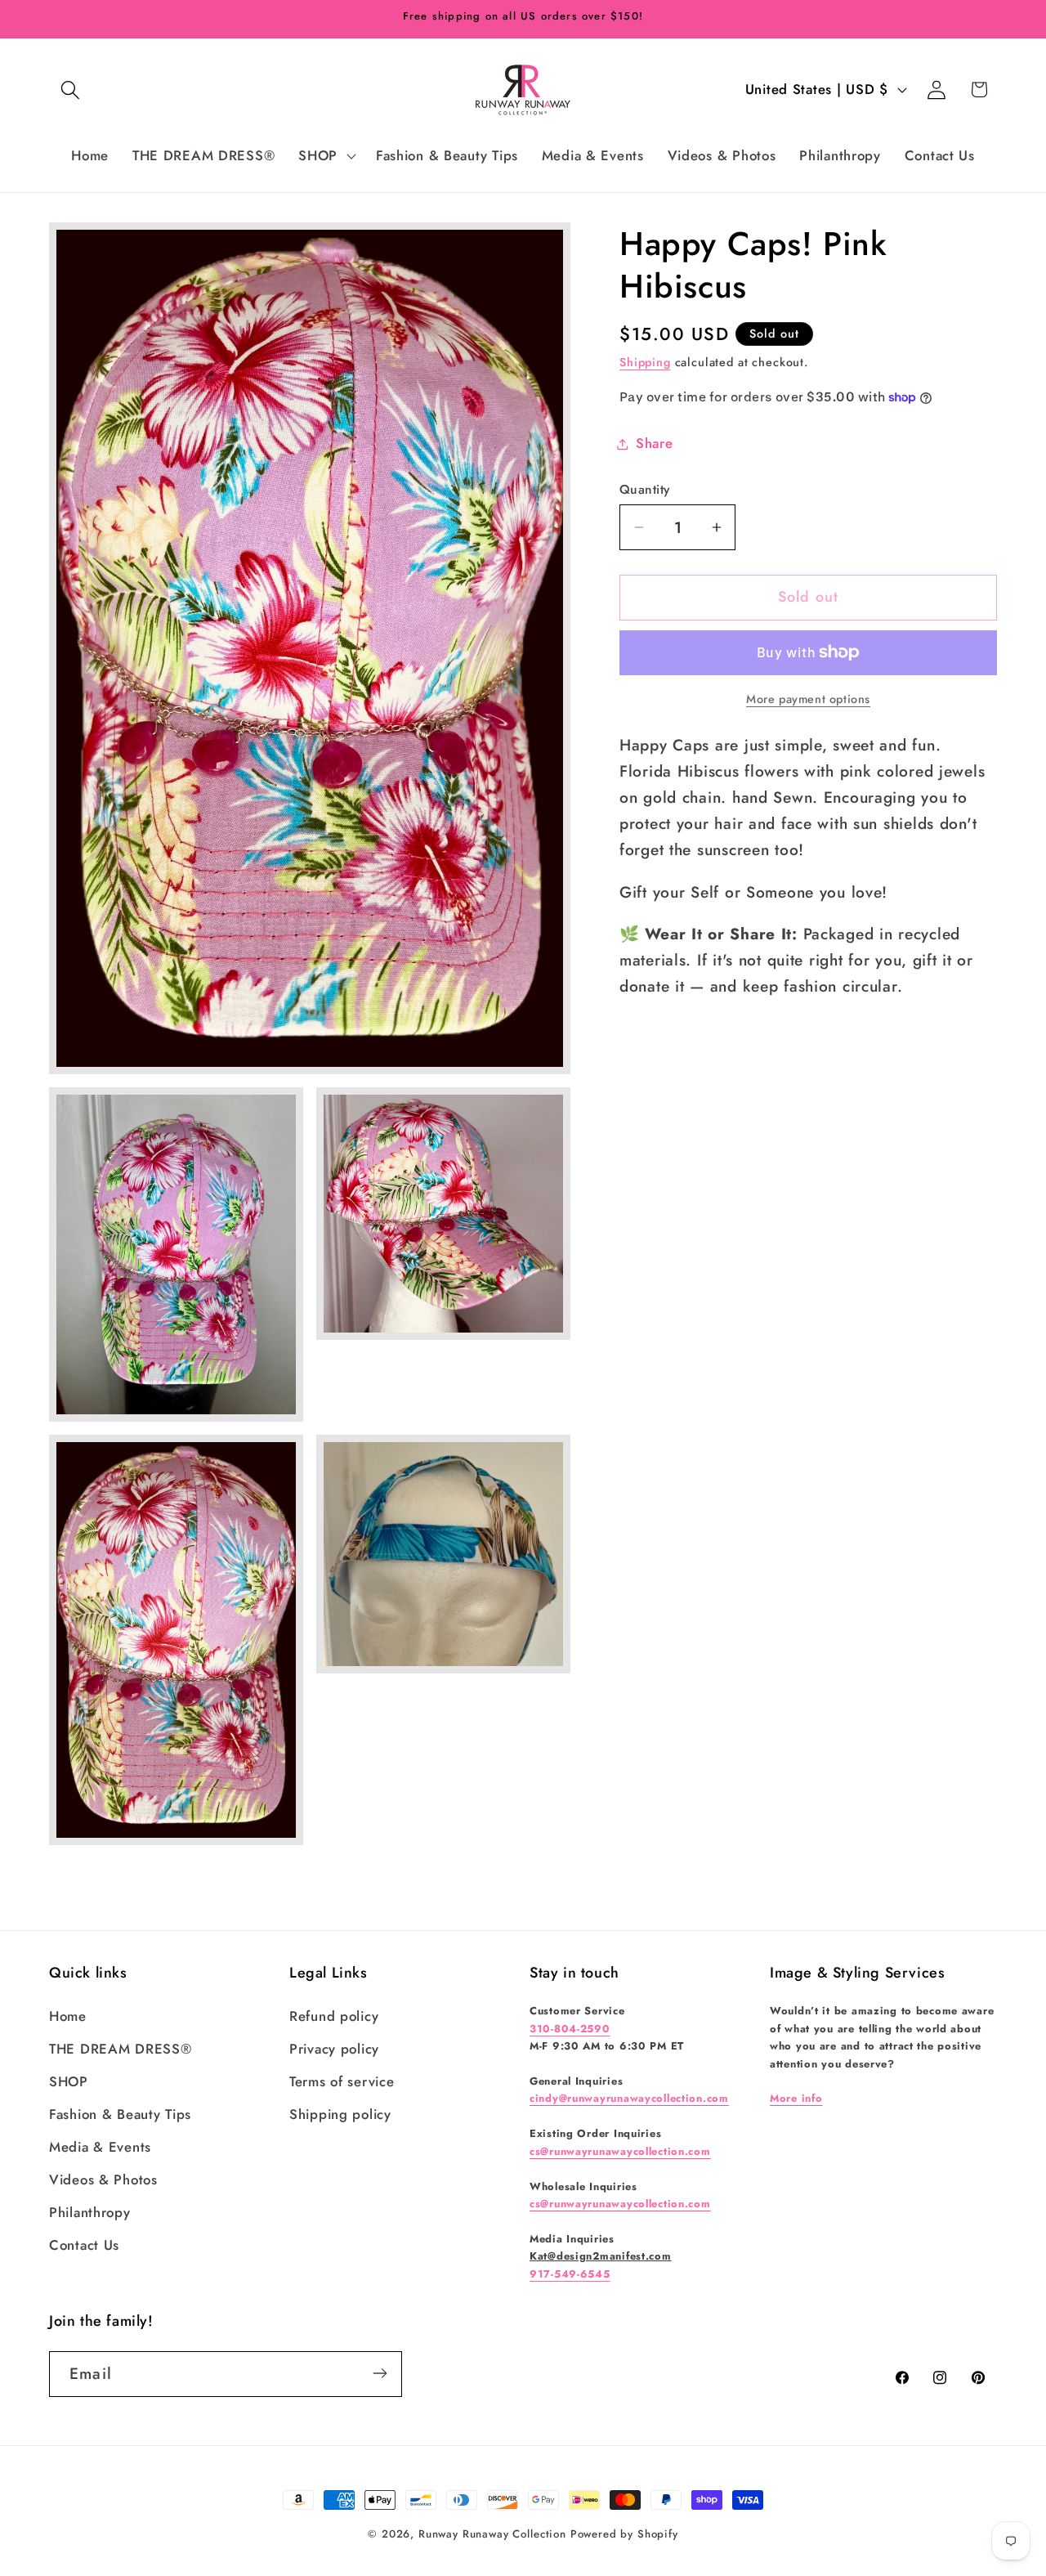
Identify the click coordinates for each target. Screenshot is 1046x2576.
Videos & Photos (103, 2180)
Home (68, 2016)
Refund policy (334, 2016)
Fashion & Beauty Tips (120, 2114)
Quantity (645, 490)
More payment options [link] (808, 699)
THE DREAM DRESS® (121, 2049)
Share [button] (655, 443)
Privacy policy (334, 2049)
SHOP (69, 2081)
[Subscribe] (380, 2373)
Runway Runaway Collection (492, 2534)
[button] (71, 90)
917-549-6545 (570, 2274)
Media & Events (100, 2147)
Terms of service (342, 2081)
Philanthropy (90, 2212)
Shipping (645, 362)
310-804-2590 (570, 2029)
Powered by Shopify (624, 2534)
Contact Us (84, 2245)
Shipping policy (340, 2114)
